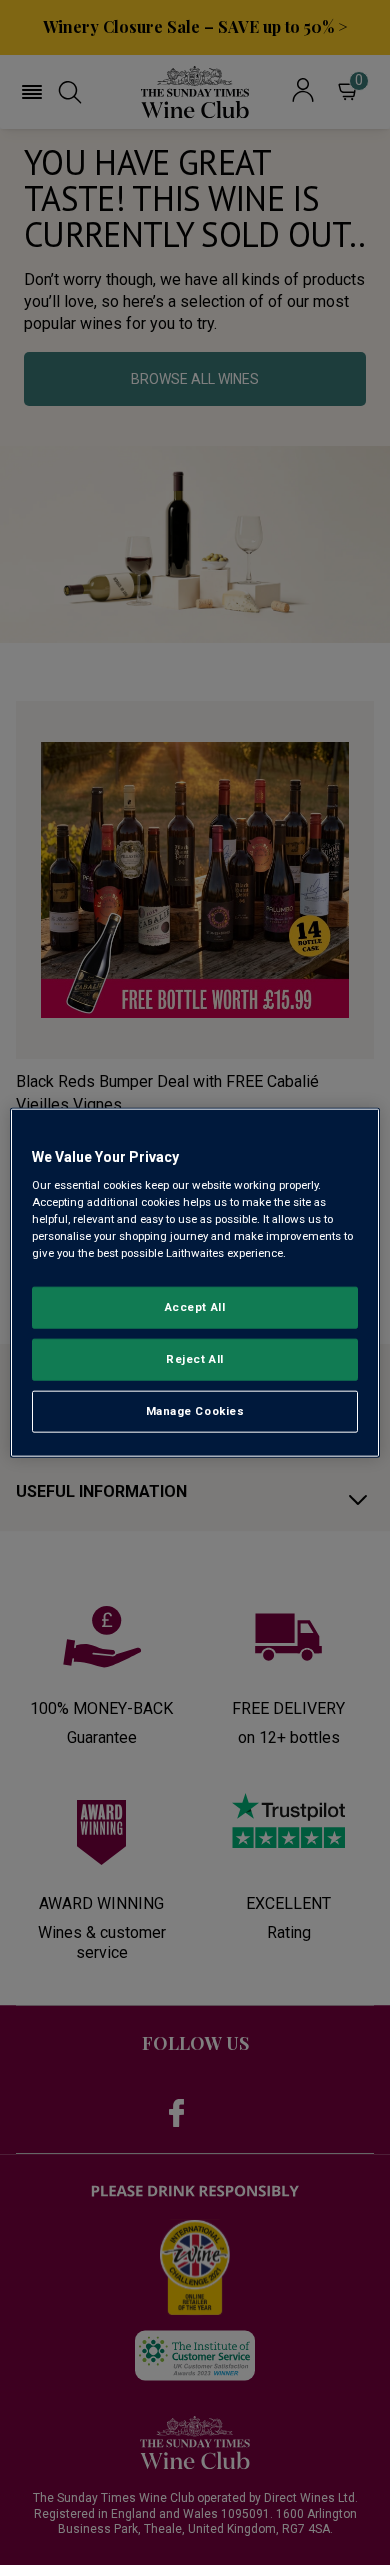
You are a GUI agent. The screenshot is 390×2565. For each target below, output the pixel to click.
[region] (195, 1282)
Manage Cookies (195, 1411)
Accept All (195, 1307)
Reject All (195, 1359)
